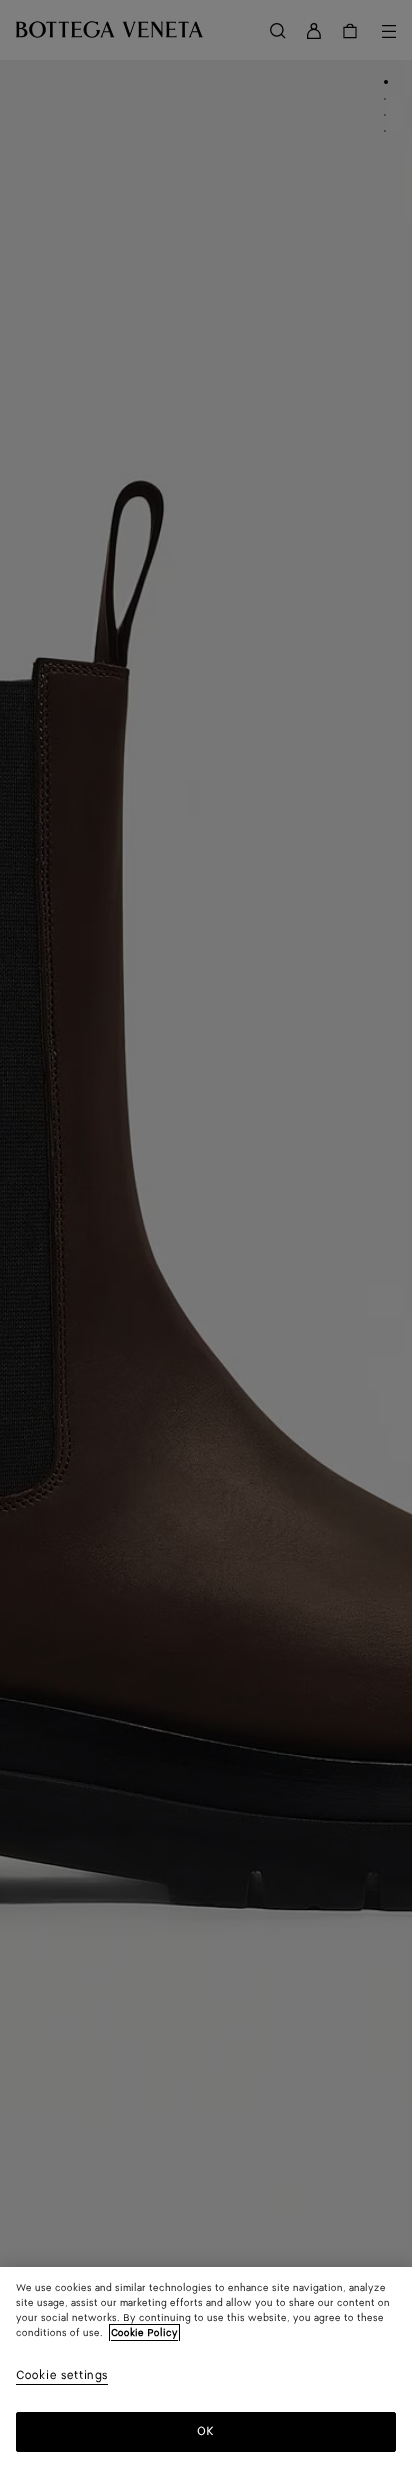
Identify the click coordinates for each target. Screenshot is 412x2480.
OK (205, 2431)
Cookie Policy (144, 2333)
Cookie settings (62, 2376)
